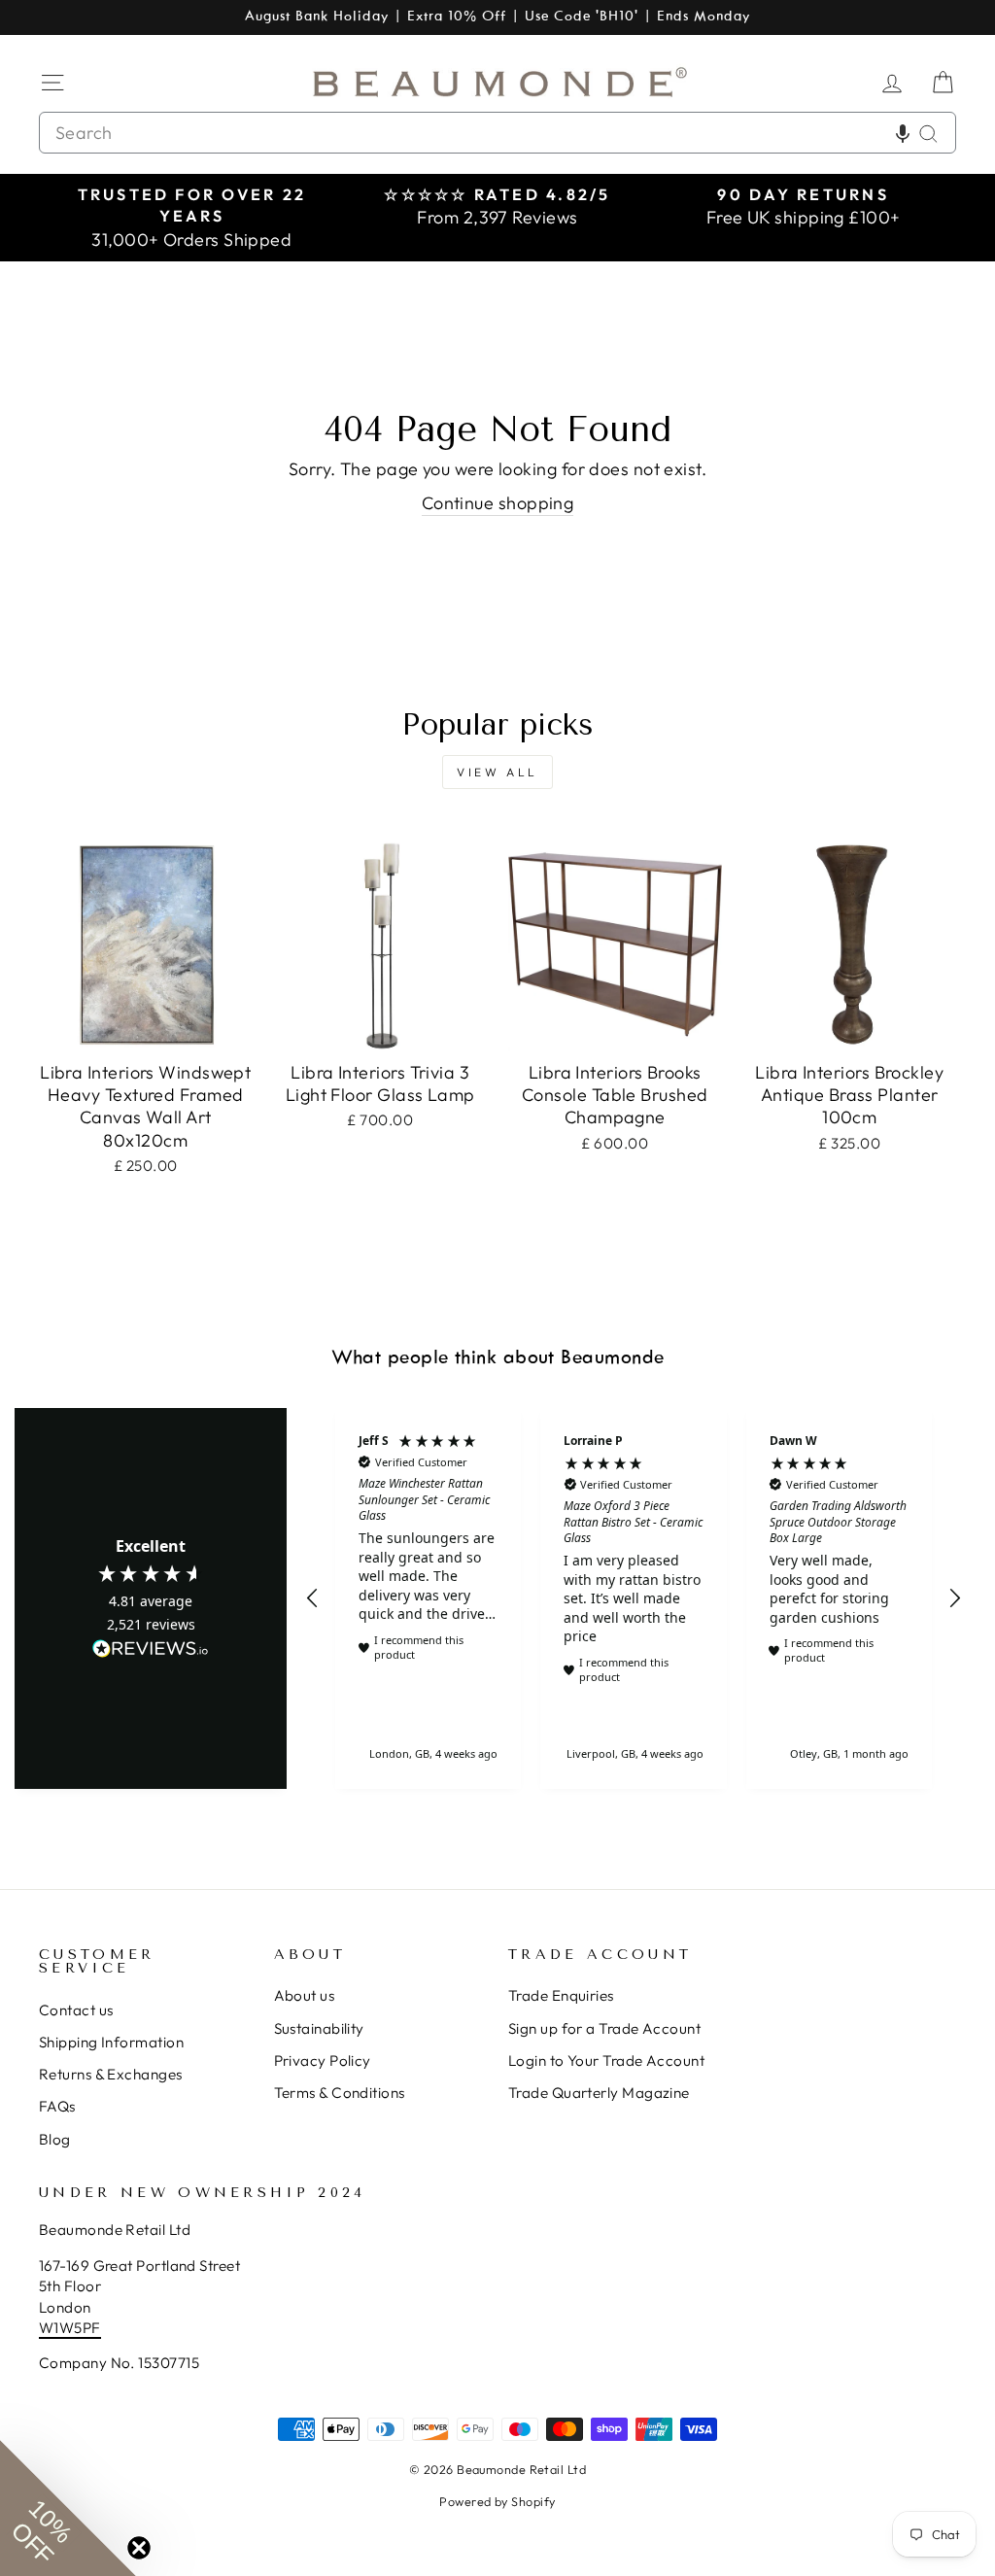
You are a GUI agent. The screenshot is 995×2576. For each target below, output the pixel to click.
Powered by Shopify (497, 2501)
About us (305, 1995)
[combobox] (497, 133)
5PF (87, 2328)
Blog (55, 2139)
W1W (56, 2328)
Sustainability (319, 2028)
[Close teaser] (139, 2548)
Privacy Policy (323, 2061)
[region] (634, 1598)
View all (497, 772)
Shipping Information (111, 2042)
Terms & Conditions (340, 2093)
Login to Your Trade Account (606, 2061)
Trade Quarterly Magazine (599, 2093)
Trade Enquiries (561, 1995)
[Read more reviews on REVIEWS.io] (151, 1650)
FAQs (57, 2106)
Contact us (76, 2010)
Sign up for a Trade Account (604, 2028)
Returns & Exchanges (111, 2074)
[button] (903, 133)
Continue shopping (498, 503)
